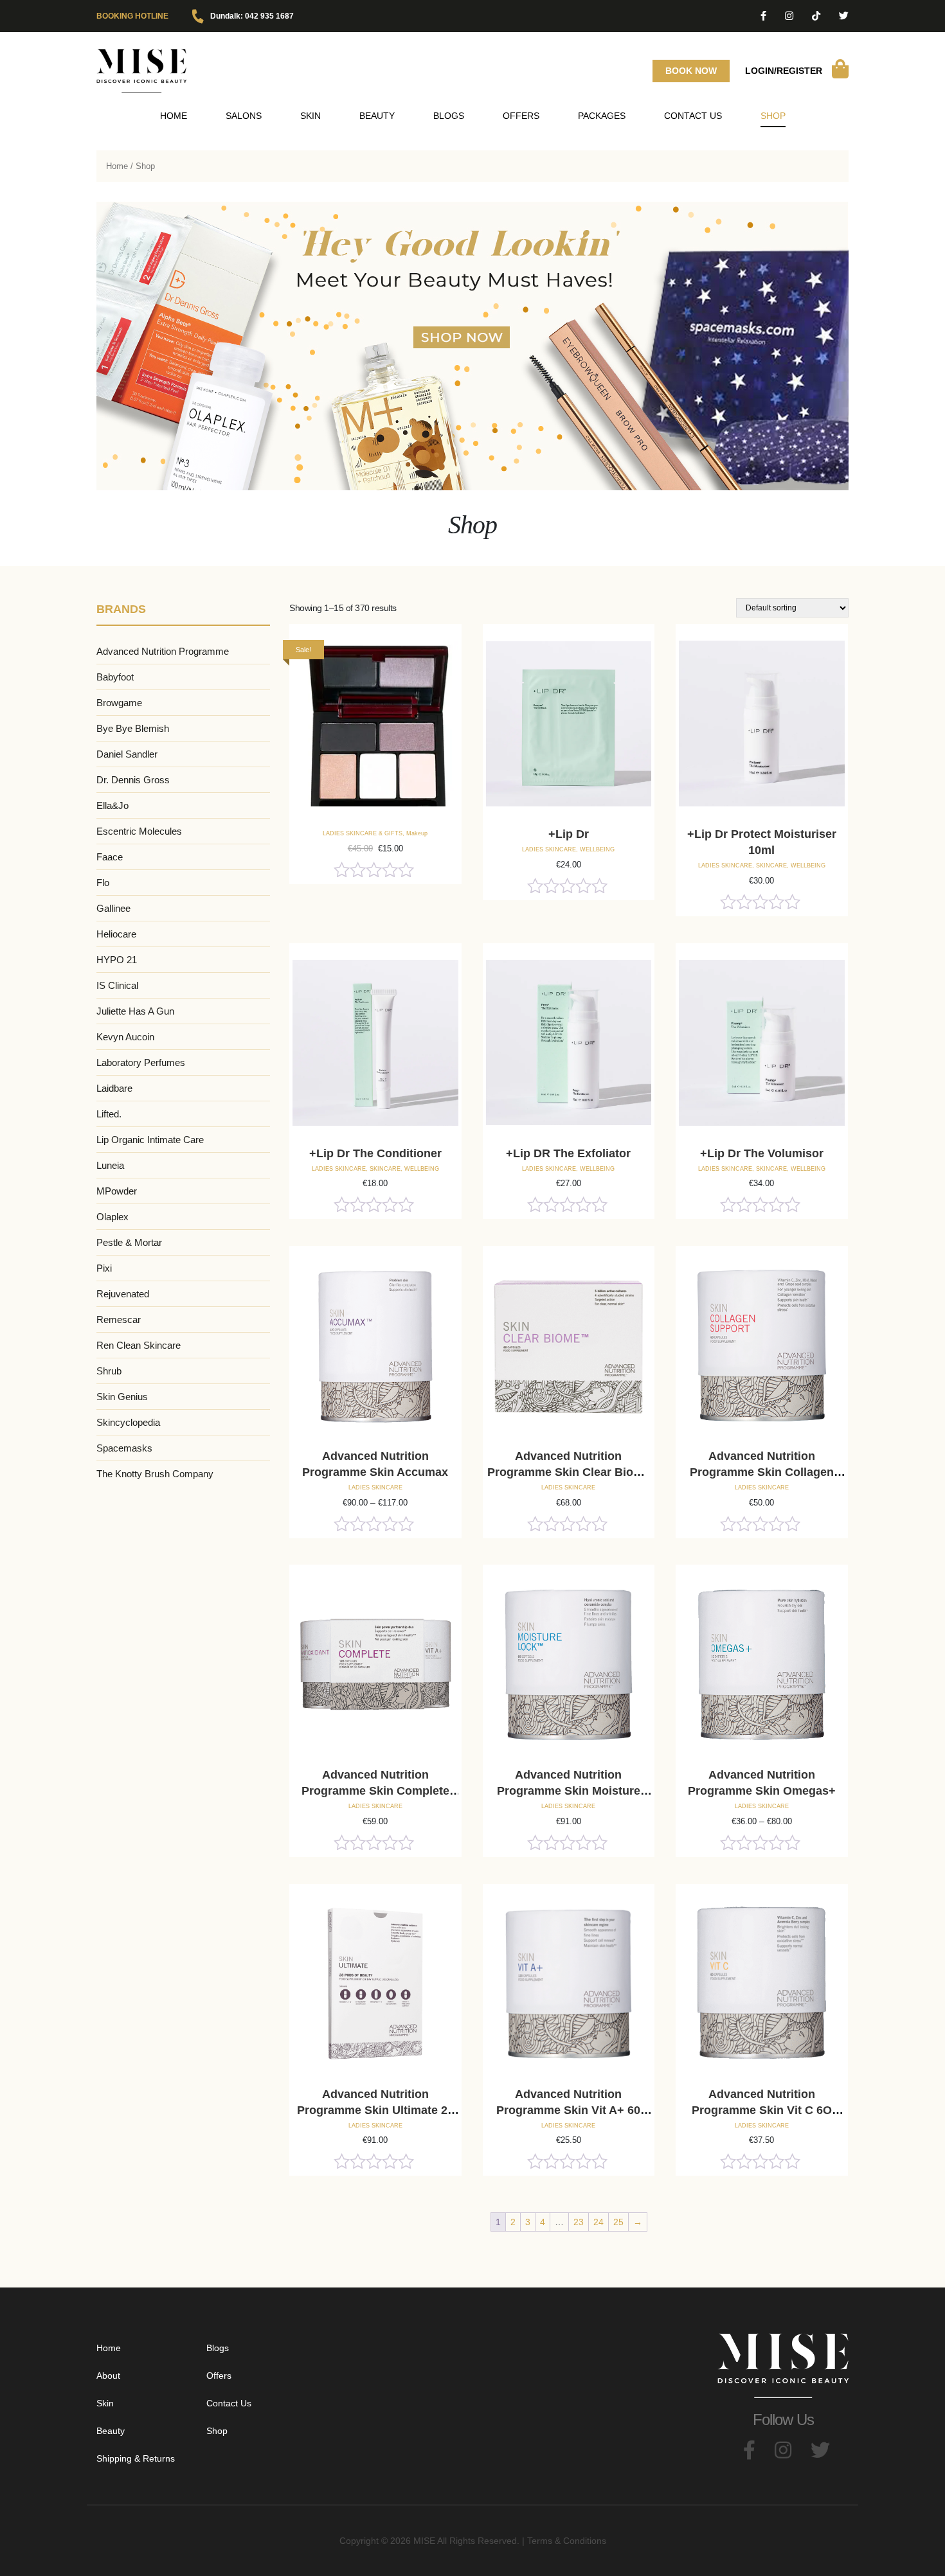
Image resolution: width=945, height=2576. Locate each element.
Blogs (449, 116)
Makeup (417, 833)
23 (579, 2222)
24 (598, 2222)
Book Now (691, 71)
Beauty (111, 2431)
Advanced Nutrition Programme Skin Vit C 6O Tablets (762, 2110)
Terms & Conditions (567, 2541)
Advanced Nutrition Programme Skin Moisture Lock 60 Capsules (569, 1791)
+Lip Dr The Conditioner (375, 1153)
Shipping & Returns (136, 2458)
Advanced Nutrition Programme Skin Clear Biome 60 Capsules (569, 1472)
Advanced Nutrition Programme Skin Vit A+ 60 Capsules (568, 2110)
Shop (773, 116)
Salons (244, 116)
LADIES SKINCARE (549, 849)
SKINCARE (771, 866)
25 (618, 2222)
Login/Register (784, 71)
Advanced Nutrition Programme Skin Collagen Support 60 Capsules (762, 1472)
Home (174, 116)
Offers (521, 116)
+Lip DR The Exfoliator (568, 1153)
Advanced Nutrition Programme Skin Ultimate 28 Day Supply (375, 2110)
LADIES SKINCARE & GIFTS (363, 833)
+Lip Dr (569, 834)
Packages (602, 116)
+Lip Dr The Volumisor (762, 1153)
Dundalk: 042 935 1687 (252, 16)
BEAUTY (377, 116)
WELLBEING (597, 849)
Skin (310, 116)
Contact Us (693, 116)
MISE (424, 2541)
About (108, 2376)
